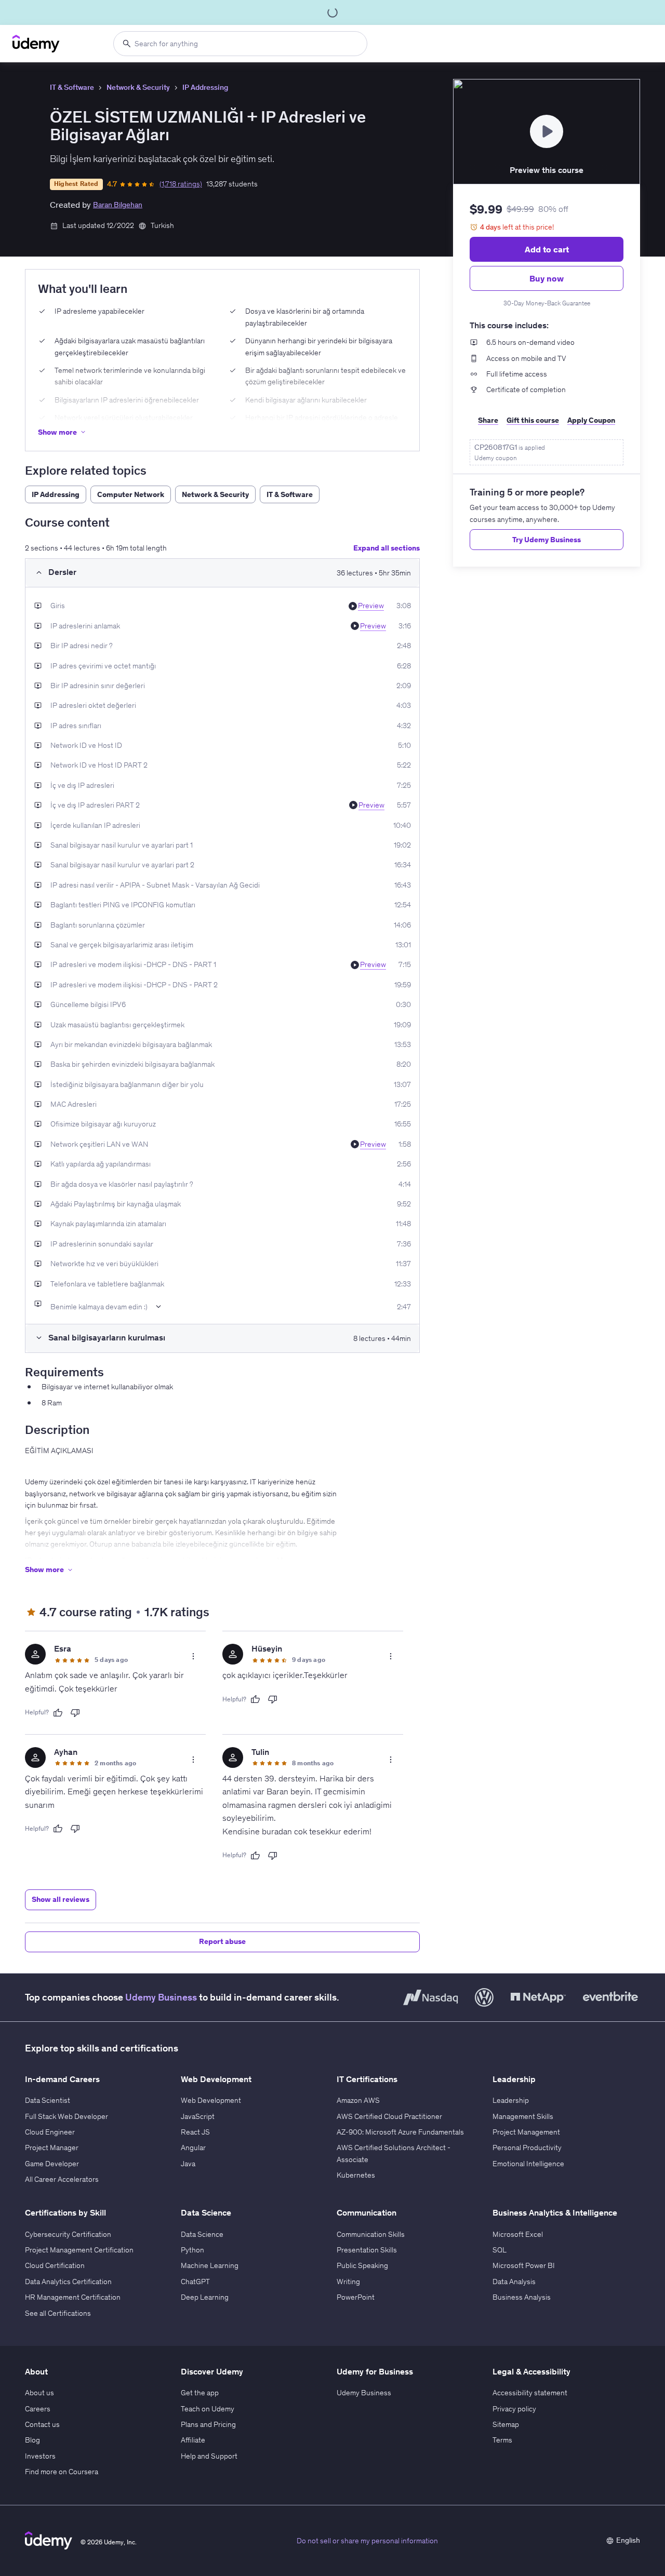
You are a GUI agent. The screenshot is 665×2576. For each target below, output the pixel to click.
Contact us (42, 2424)
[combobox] (240, 44)
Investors (40, 2456)
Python (192, 2250)
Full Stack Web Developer (66, 2116)
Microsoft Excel (518, 2234)
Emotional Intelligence (528, 2164)
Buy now (547, 278)
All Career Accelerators (62, 2179)
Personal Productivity (527, 2148)
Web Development (211, 2100)
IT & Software (72, 87)
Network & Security (138, 87)
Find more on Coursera (62, 2472)
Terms (502, 2440)
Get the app (200, 2393)
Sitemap (506, 2424)
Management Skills (523, 2116)
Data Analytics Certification (68, 2282)
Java (188, 2164)
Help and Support (209, 2456)
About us (39, 2393)
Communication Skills (371, 2234)
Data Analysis (514, 2282)
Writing (348, 2282)
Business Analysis (522, 2297)
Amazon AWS (358, 2100)
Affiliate (193, 2440)
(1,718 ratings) (181, 184)
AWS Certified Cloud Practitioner (389, 2116)
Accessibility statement (530, 2393)
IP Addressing (205, 87)
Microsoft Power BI (524, 2265)
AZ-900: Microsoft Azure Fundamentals (400, 2132)
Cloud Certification (55, 2265)
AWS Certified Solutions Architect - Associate (394, 2153)
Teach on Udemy (208, 2409)
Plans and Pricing (208, 2424)
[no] (75, 1713)
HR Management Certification (73, 2297)
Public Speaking (362, 2265)
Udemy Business (161, 1997)
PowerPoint (356, 2297)
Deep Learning (205, 2297)
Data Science (202, 2234)
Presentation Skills (367, 2250)
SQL (500, 2250)
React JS (195, 2132)
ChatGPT (195, 2282)
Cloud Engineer (50, 2132)
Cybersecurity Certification (68, 2234)
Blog (32, 2440)
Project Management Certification (79, 2250)
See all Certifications (58, 2313)
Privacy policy (514, 2409)
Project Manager (52, 2148)
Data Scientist (48, 2100)
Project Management (526, 2132)
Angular (193, 2148)
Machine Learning (210, 2265)
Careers (38, 2409)
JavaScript (198, 2116)
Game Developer (52, 2164)
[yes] (58, 1713)
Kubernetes (356, 2175)
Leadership (511, 2100)
